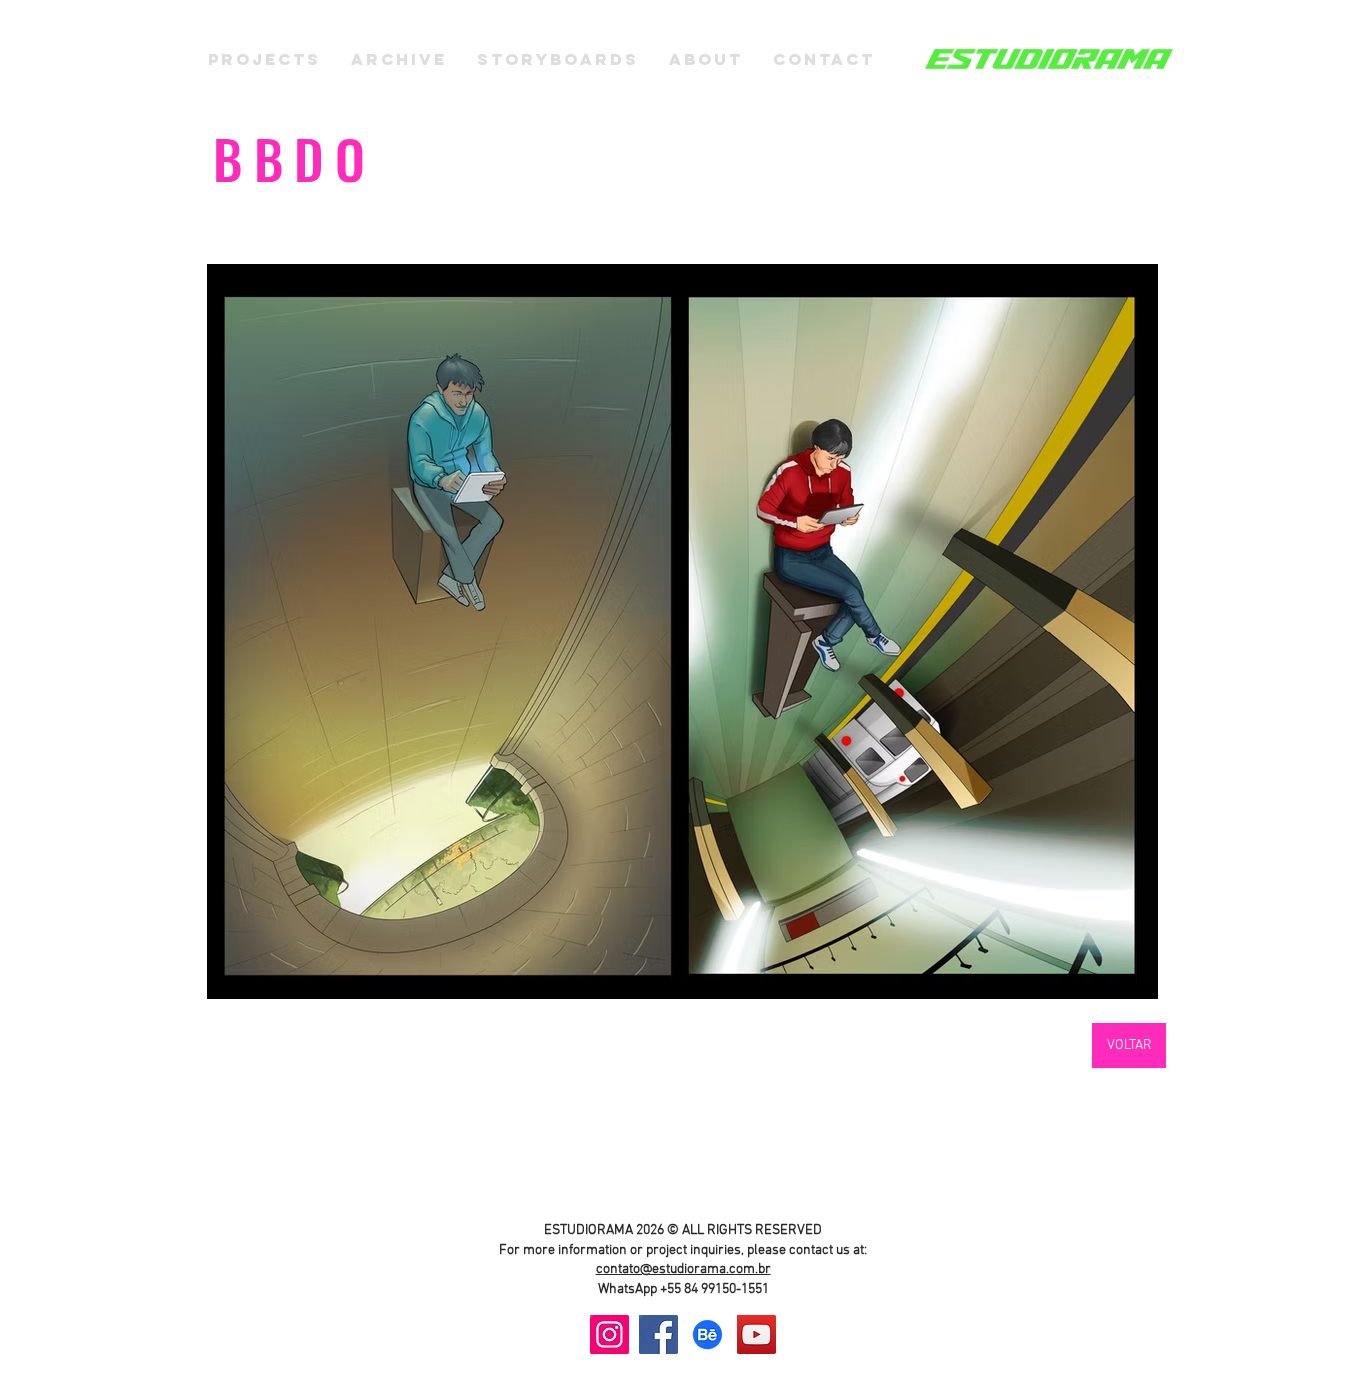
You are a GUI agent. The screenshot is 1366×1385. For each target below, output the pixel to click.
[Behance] (707, 1334)
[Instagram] (609, 1334)
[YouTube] (756, 1334)
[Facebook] (658, 1334)
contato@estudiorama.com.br (683, 1269)
